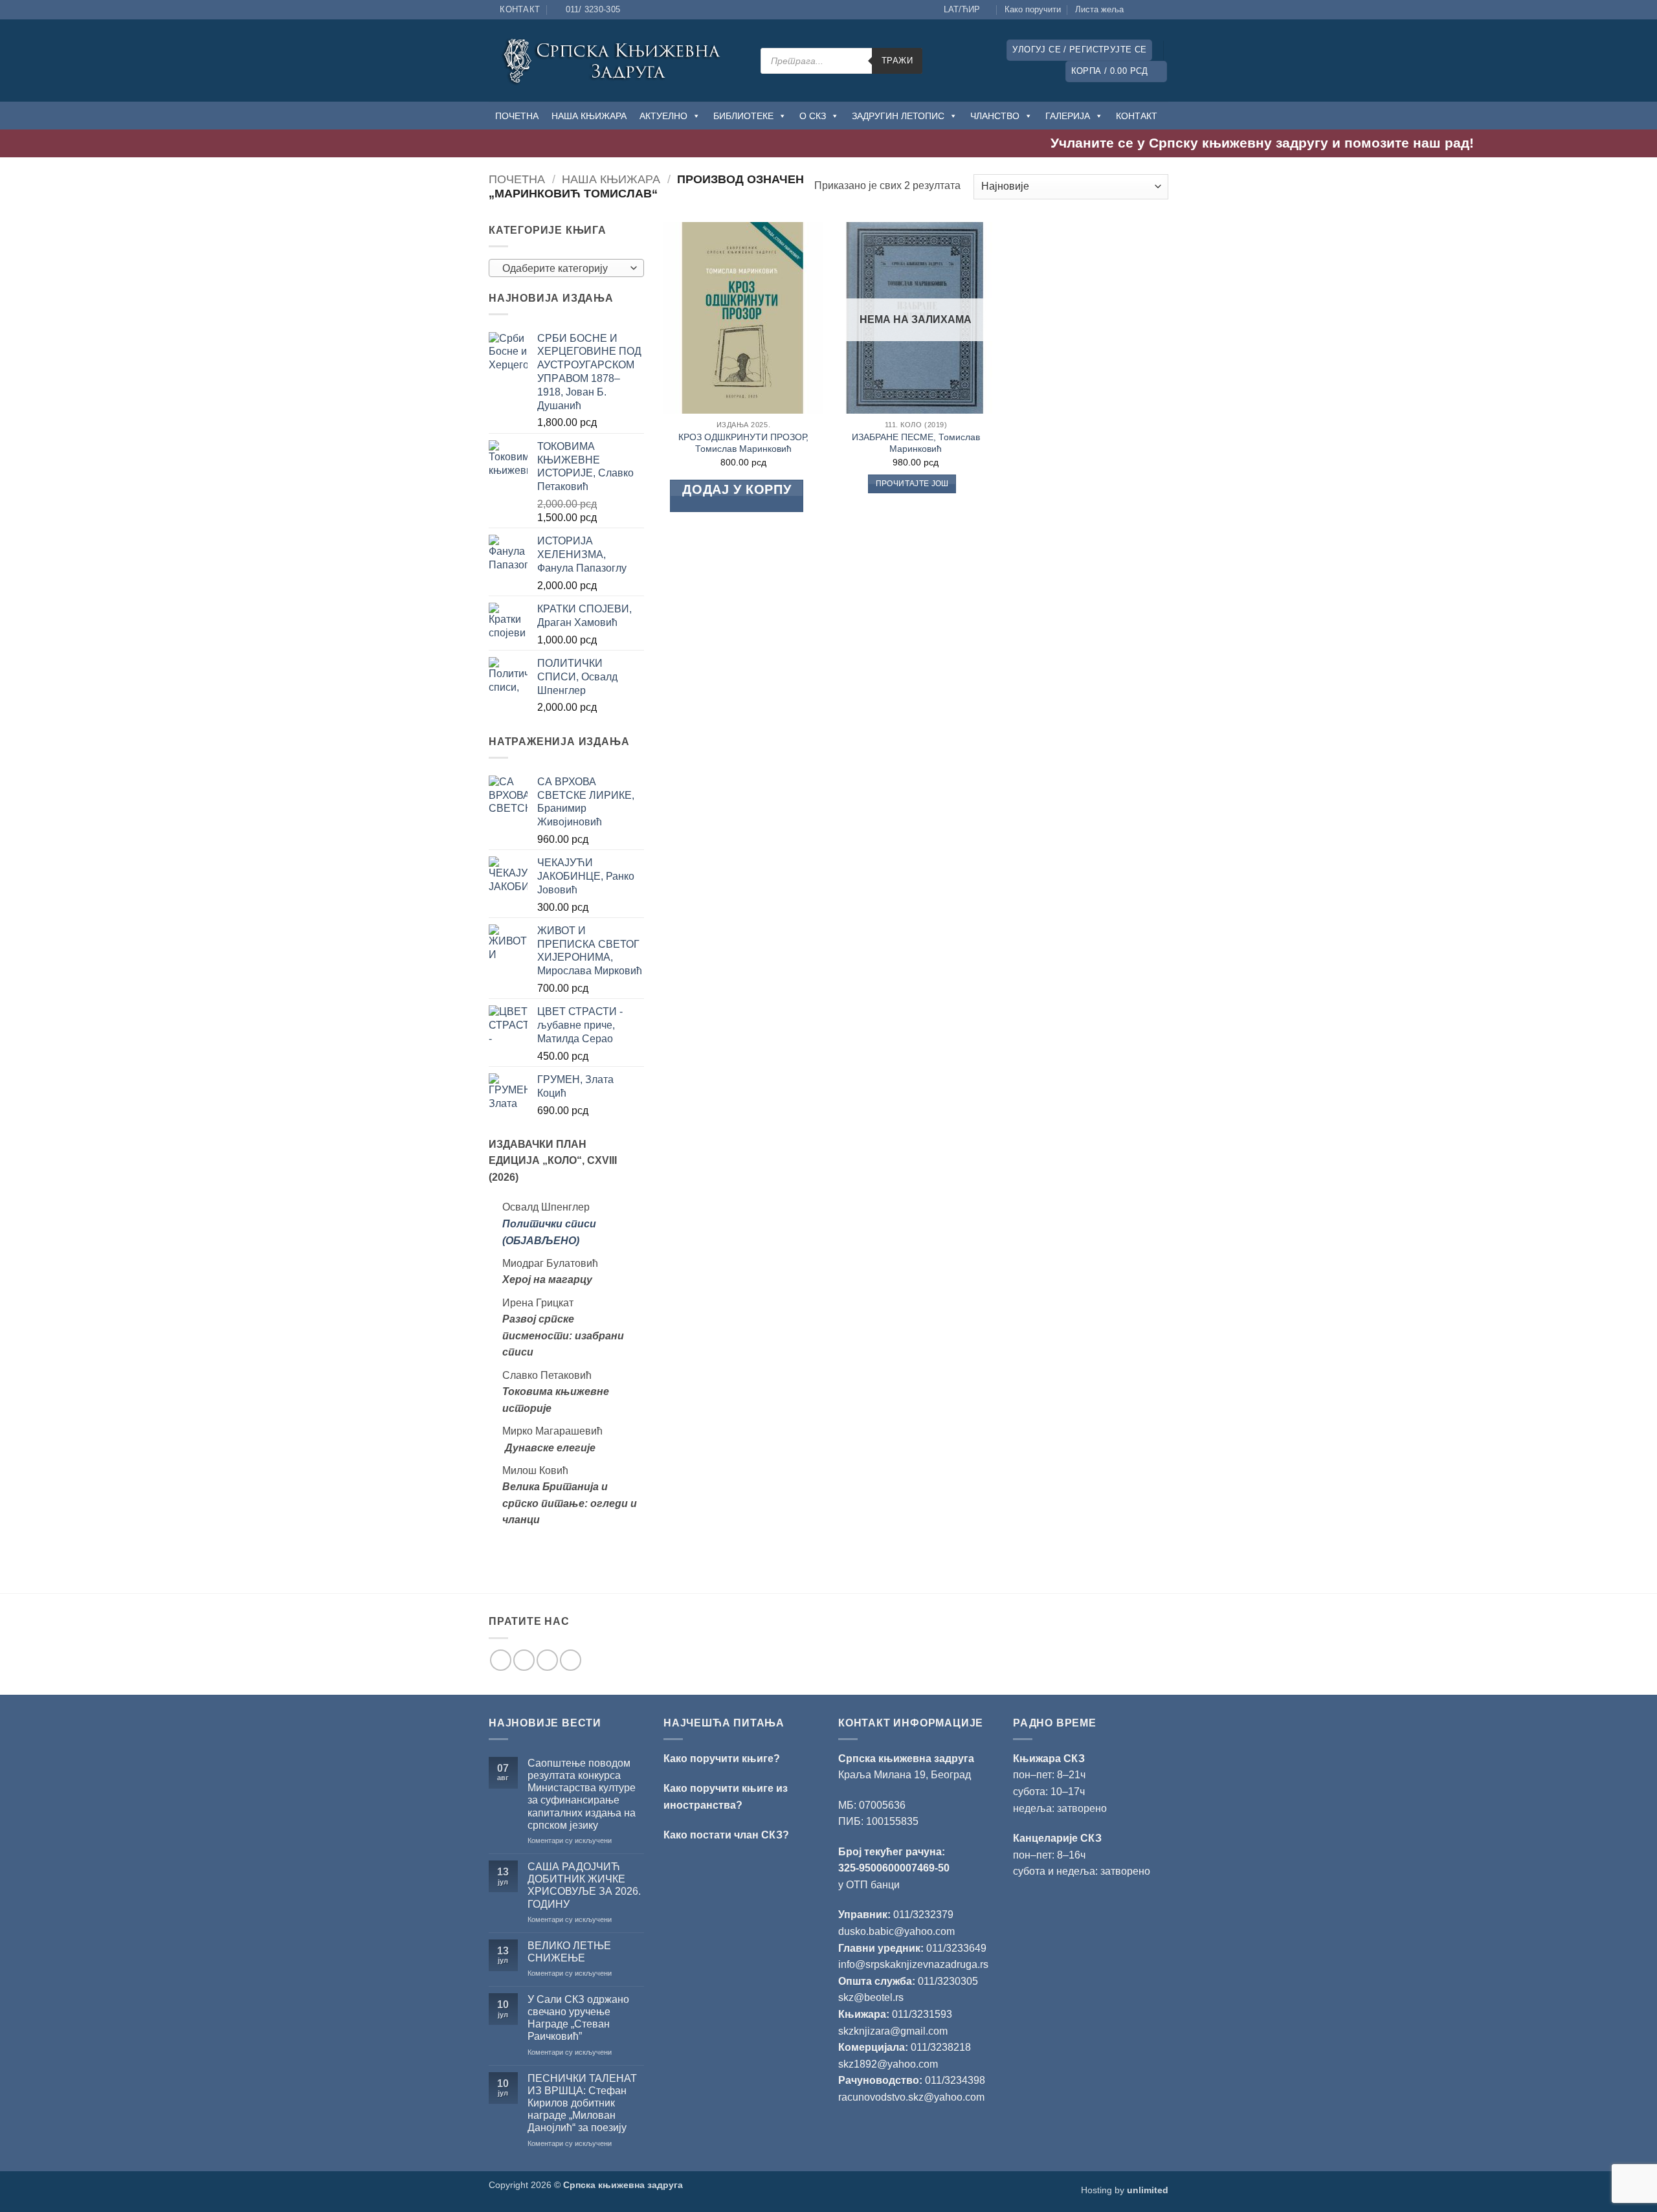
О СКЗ (813, 116)
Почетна (517, 179)
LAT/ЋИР (962, 9)
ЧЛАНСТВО (995, 116)
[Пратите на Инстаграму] (1150, 10)
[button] (1079, 50)
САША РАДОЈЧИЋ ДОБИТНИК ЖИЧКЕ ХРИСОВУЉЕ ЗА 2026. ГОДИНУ (584, 1885)
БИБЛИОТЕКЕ (743, 116)
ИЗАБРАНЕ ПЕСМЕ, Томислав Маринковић (916, 443)
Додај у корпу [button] (737, 489)
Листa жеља (1099, 9)
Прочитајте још (912, 484)
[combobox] (566, 268)
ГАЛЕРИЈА (1068, 116)
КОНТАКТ (1137, 116)
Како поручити (1033, 9)
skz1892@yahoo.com (888, 2064)
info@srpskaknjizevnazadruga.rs (915, 1964)
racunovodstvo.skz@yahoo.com (911, 2097)
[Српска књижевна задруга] (615, 61)
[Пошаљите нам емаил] (547, 1660)
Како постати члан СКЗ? (726, 1835)
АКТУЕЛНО (663, 116)
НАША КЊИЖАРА (589, 116)
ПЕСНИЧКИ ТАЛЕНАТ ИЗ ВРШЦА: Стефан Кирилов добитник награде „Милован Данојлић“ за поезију (582, 2103)
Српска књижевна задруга (906, 1759)
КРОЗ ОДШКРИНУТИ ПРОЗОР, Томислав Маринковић (743, 443)
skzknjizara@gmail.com (893, 2031)
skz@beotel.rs (871, 1997)
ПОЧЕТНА (517, 116)
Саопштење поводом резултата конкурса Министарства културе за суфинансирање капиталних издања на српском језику (582, 1794)
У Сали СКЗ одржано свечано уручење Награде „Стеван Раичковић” (578, 2018)
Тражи (897, 61)
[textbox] (563, 269)
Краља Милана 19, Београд (905, 1775)
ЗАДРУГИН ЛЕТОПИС (898, 116)
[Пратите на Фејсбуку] (1137, 10)
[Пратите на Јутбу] (1162, 10)
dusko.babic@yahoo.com (896, 1931)
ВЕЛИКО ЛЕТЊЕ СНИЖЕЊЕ (569, 1952)
